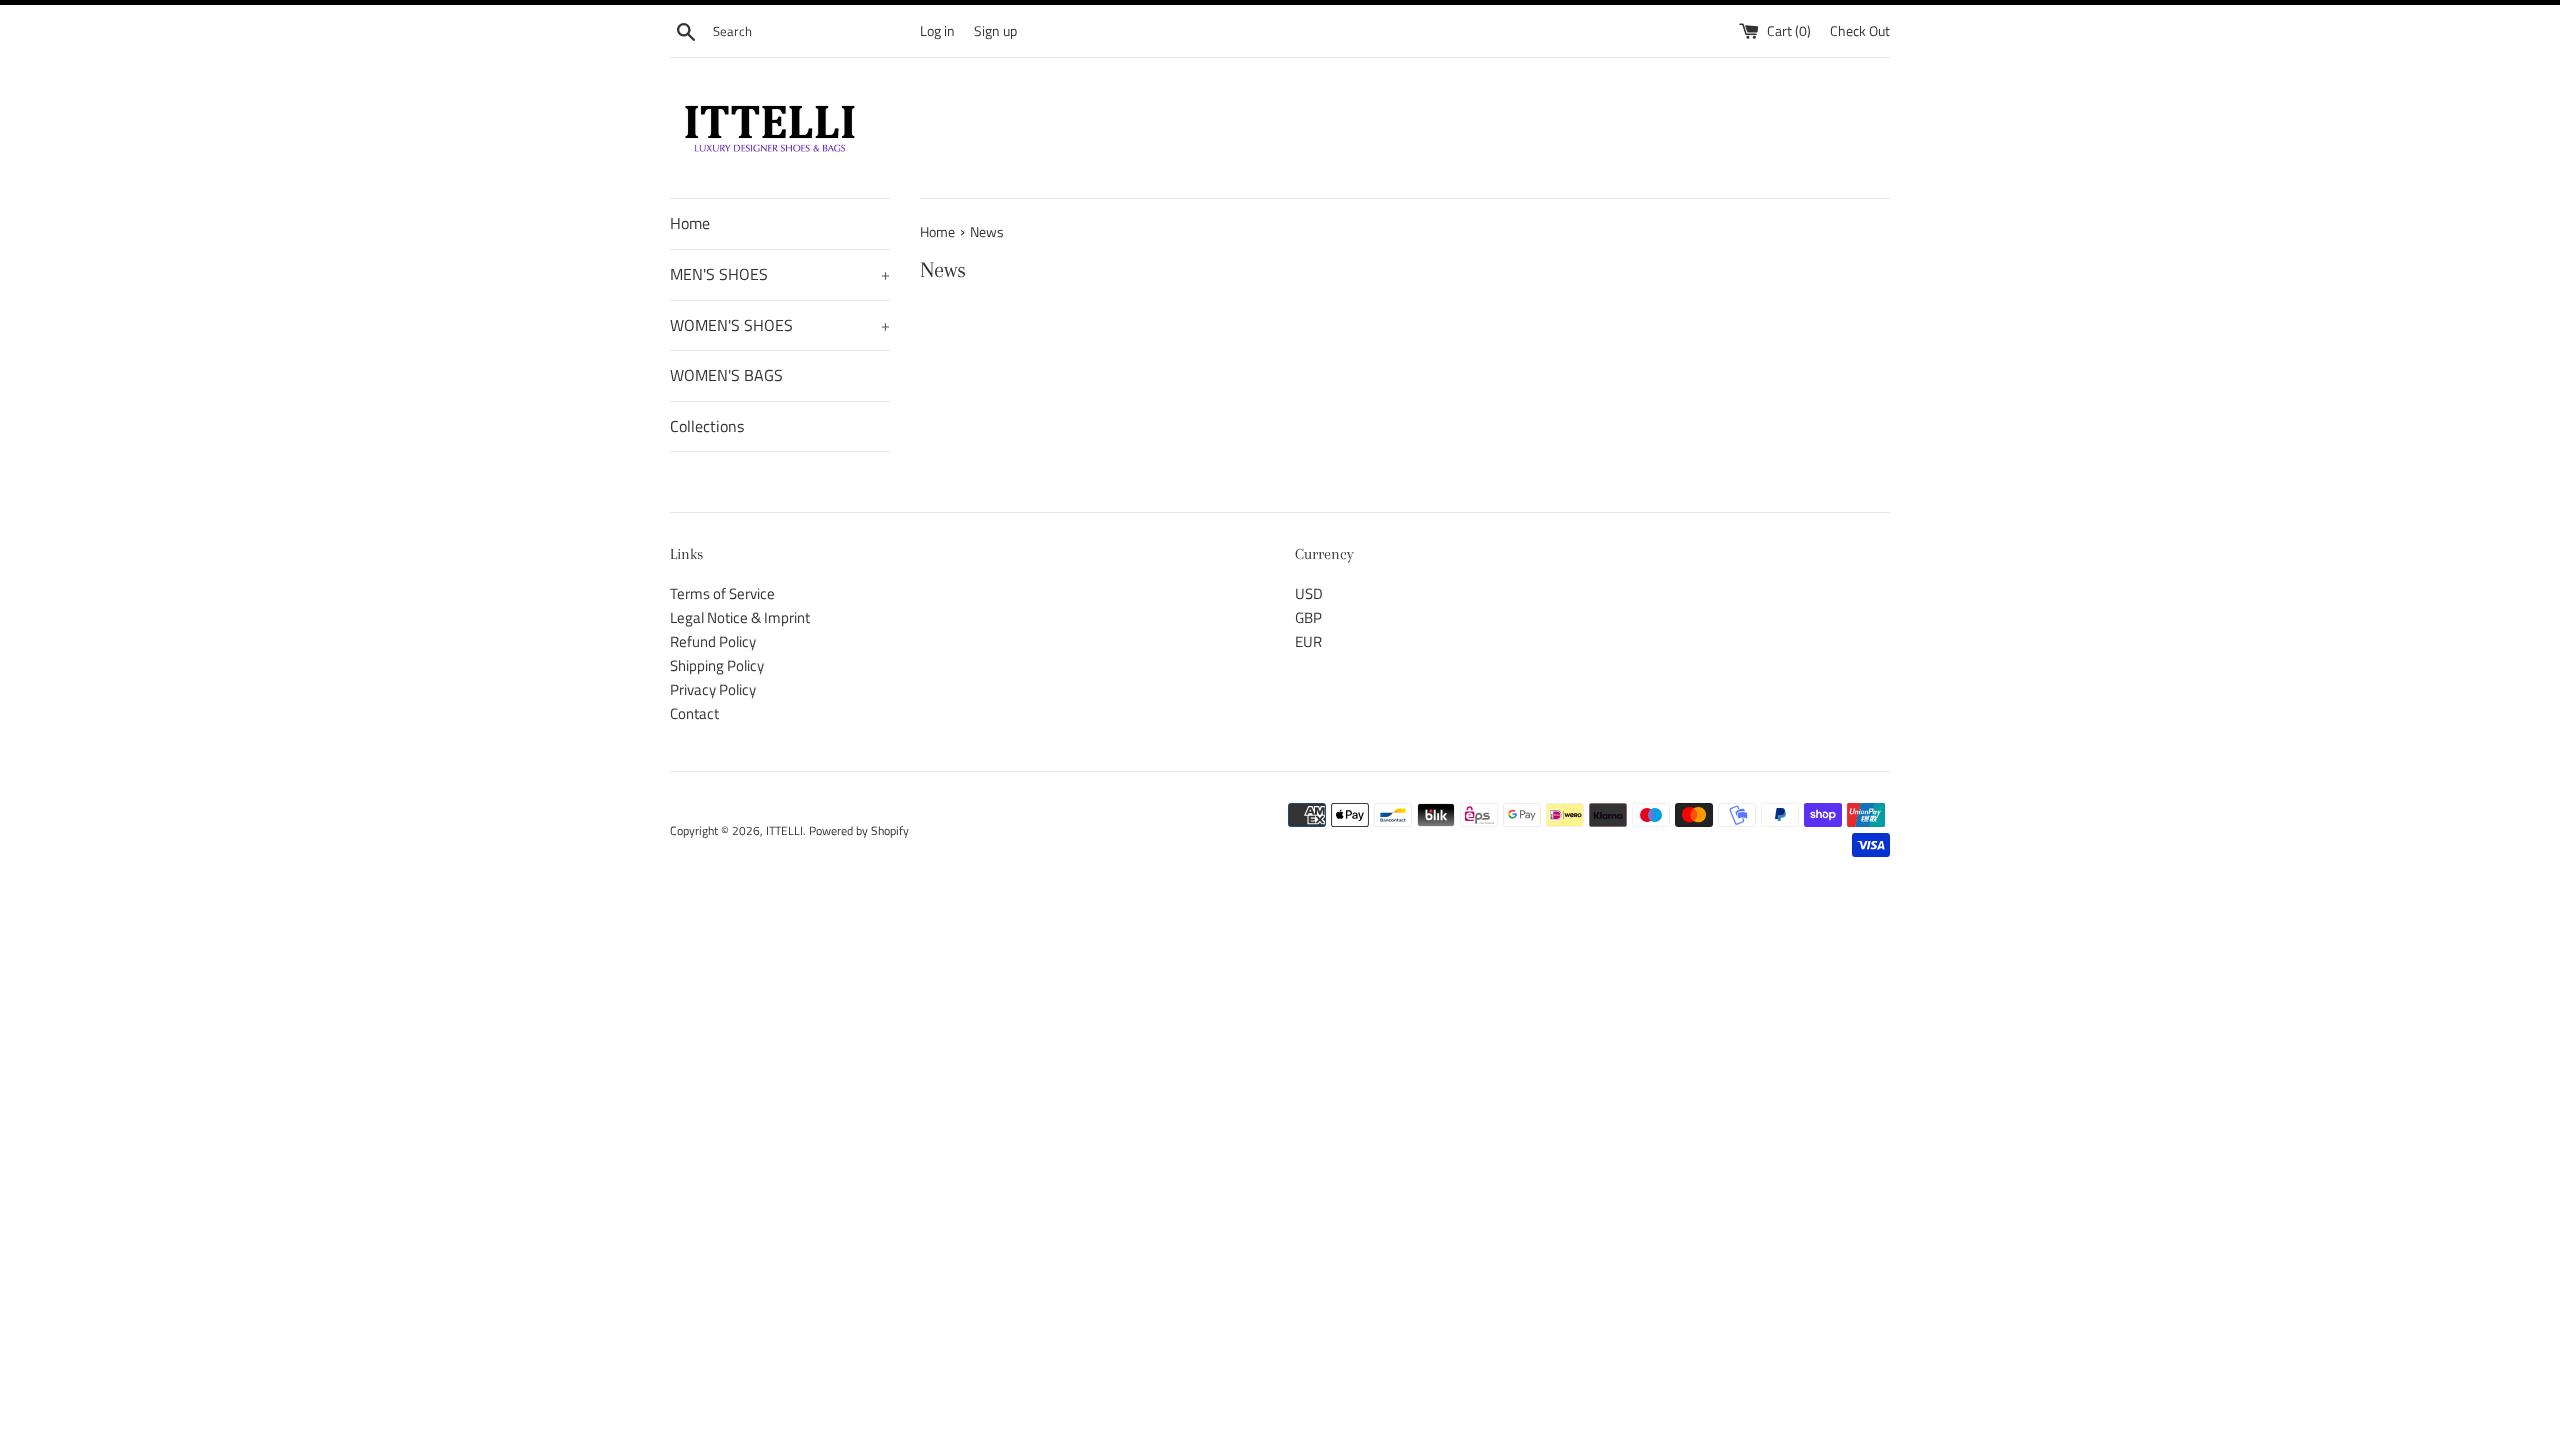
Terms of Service (722, 593)
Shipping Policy (717, 665)
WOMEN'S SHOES (780, 325)
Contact (694, 713)
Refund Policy (713, 641)
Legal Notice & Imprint (740, 617)
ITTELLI (784, 830)
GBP (1308, 617)
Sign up (995, 31)
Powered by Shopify (859, 830)
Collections (707, 426)
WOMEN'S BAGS (726, 375)
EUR (1308, 641)
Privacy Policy (713, 689)
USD (1309, 593)
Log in (937, 31)
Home (690, 223)
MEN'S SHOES (780, 274)
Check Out (1860, 31)
